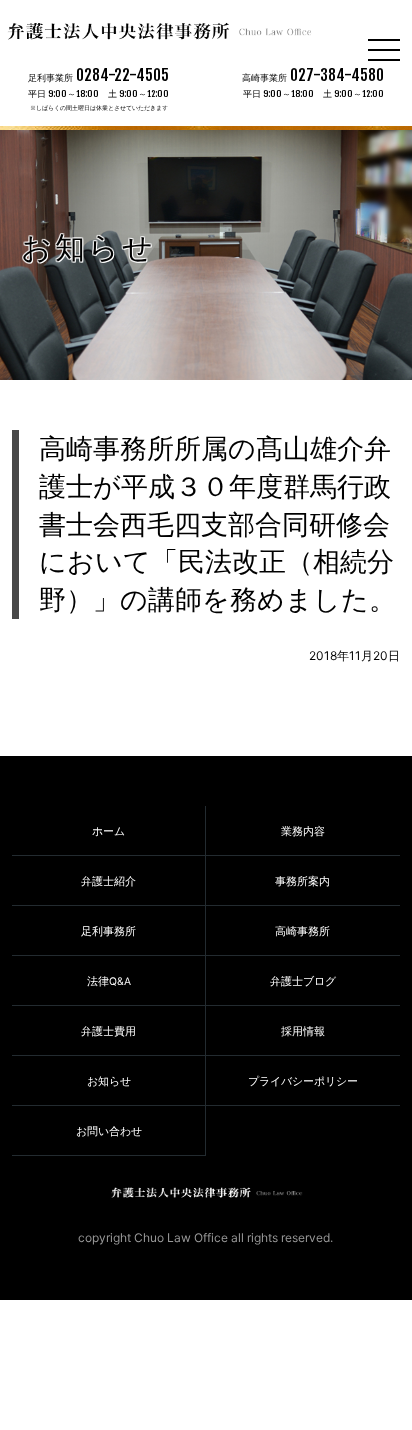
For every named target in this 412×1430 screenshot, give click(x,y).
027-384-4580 (337, 75)
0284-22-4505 (122, 75)
